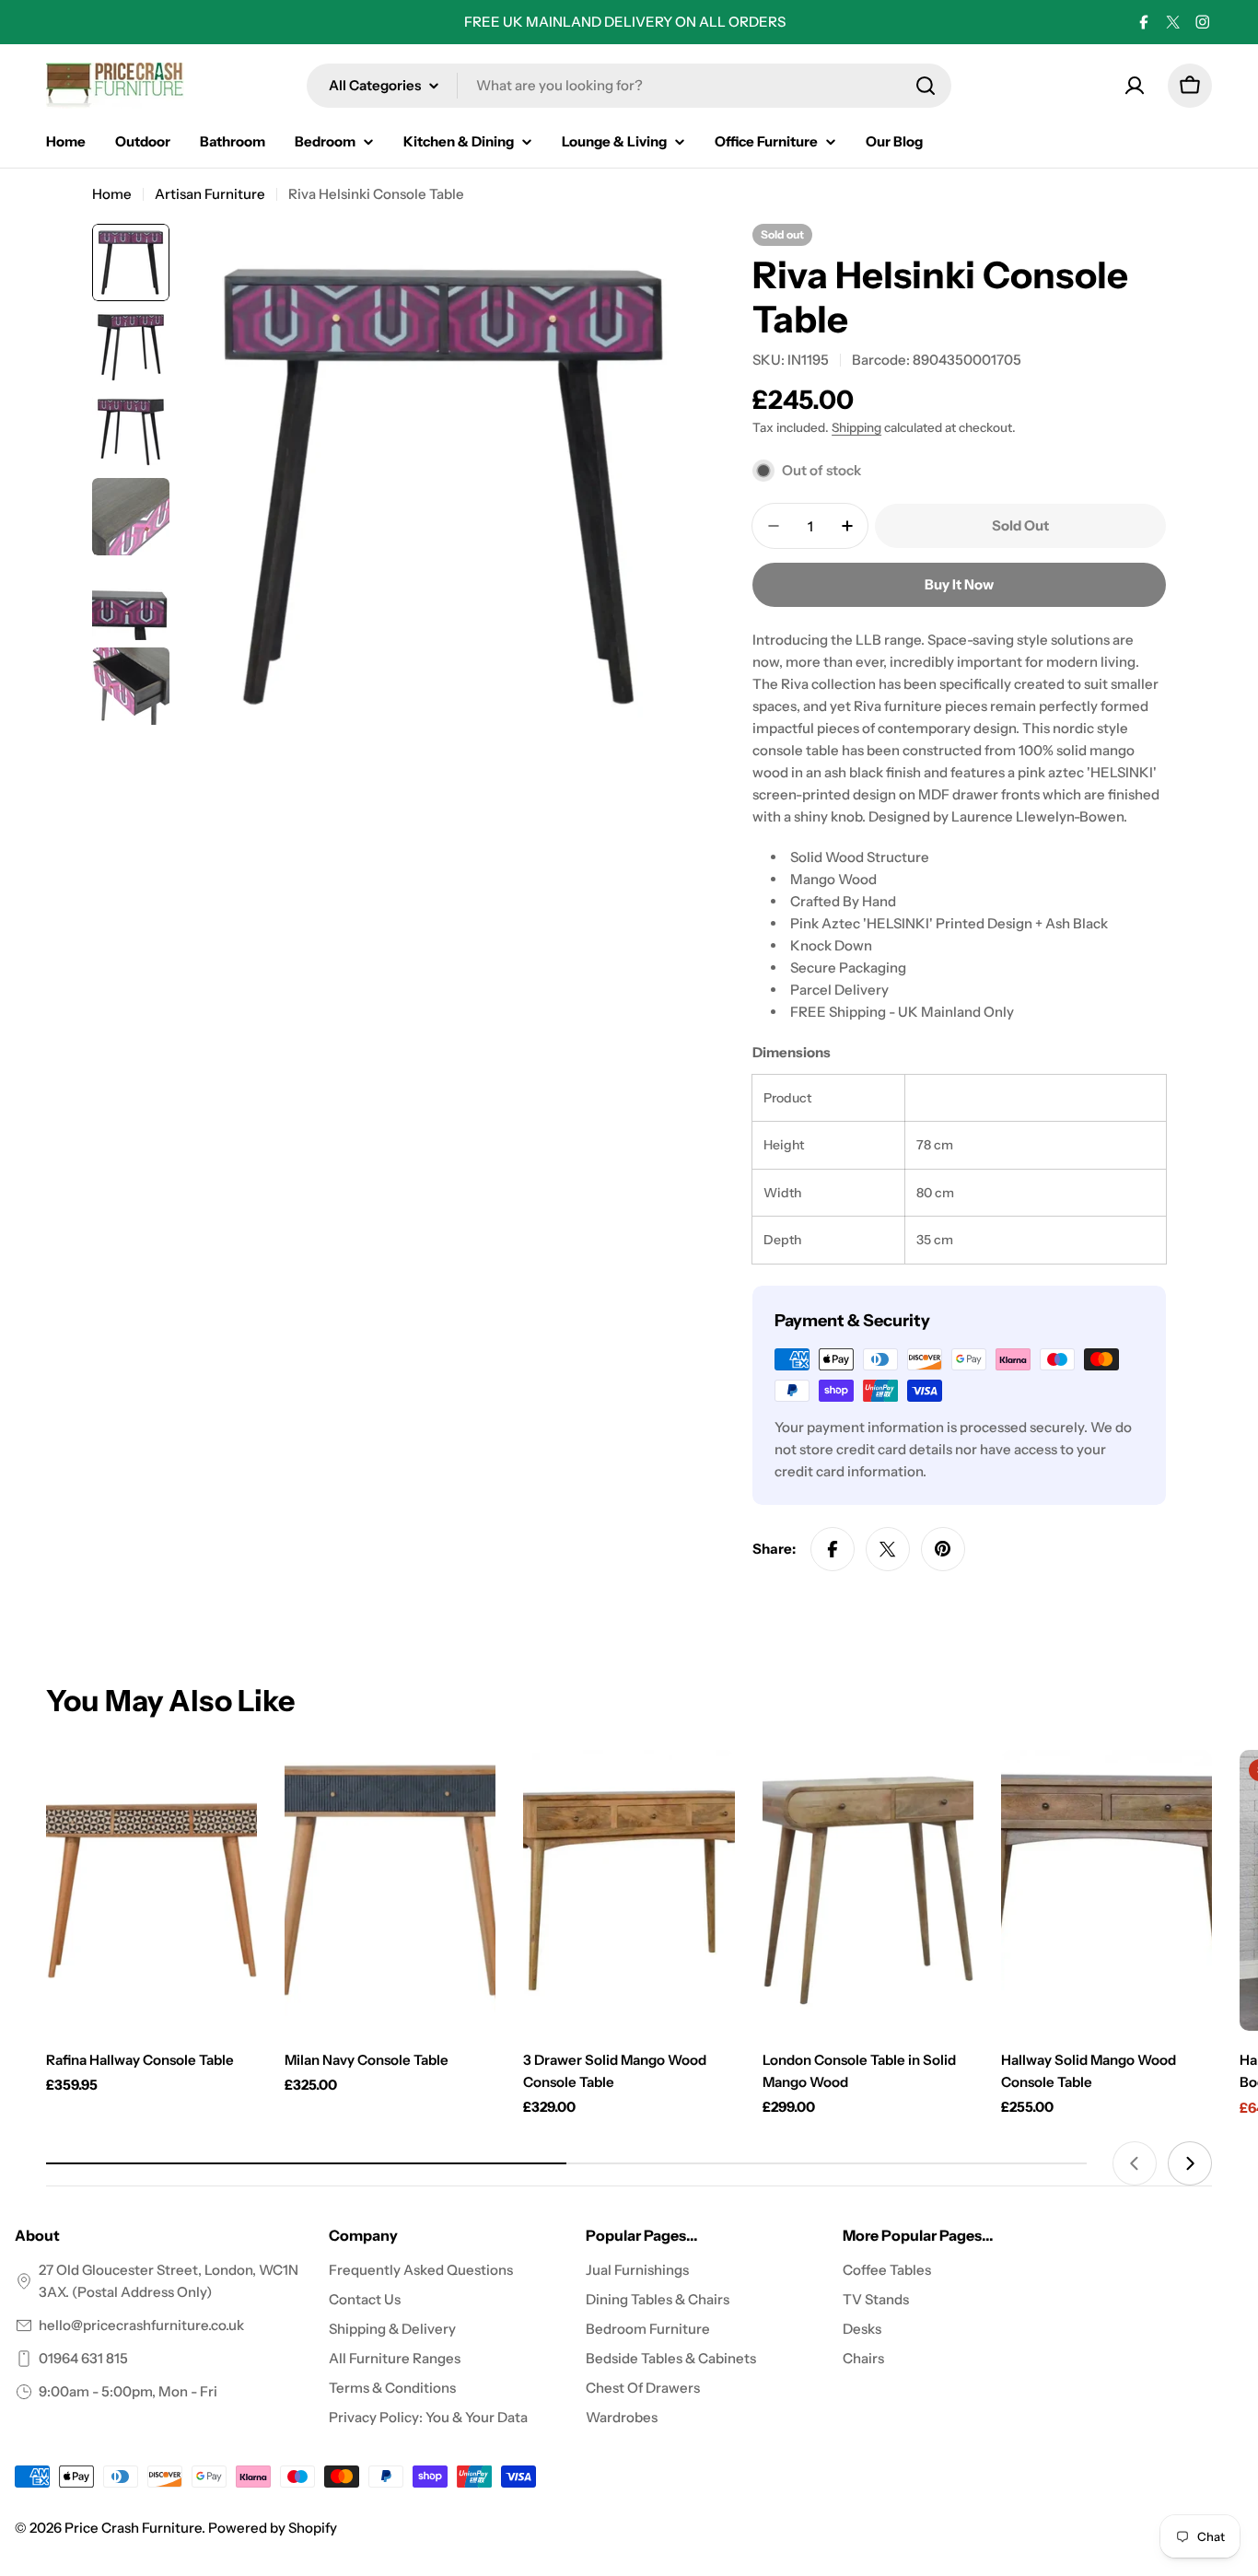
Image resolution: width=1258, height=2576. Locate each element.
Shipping (856, 427)
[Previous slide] (1135, 2163)
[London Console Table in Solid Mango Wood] (868, 1891)
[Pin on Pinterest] (943, 1549)
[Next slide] (1190, 2163)
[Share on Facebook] (833, 1549)
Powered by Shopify (273, 2528)
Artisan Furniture (210, 194)
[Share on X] (888, 1549)
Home (112, 194)
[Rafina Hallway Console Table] (151, 1891)
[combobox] (629, 86)
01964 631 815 (83, 2358)
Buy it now (959, 584)
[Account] (1135, 86)
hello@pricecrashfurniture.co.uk (141, 2325)
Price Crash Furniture (133, 2528)
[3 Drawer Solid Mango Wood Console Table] (629, 1891)
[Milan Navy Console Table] (390, 1891)
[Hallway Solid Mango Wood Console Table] (1107, 1891)
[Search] (926, 86)
